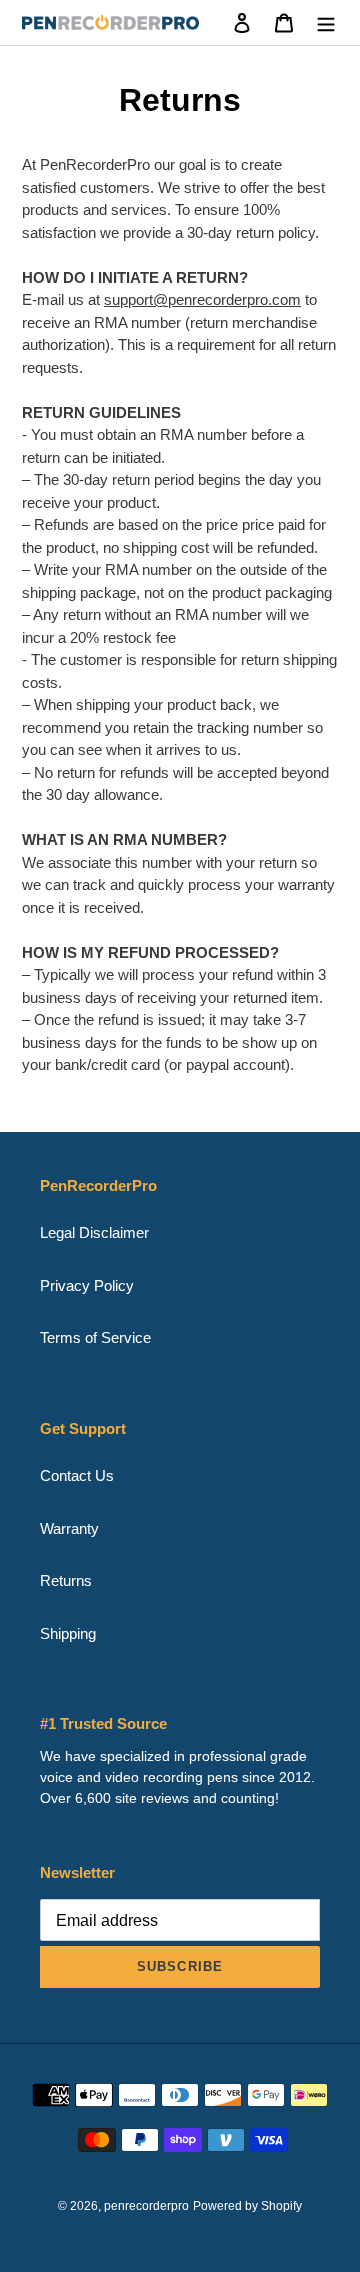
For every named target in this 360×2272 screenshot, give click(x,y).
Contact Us (77, 1475)
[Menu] (326, 22)
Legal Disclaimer (94, 1232)
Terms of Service (95, 1337)
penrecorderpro (146, 2206)
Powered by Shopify (247, 2206)
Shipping (68, 1633)
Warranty (69, 1528)
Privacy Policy (87, 1285)
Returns (66, 1580)
